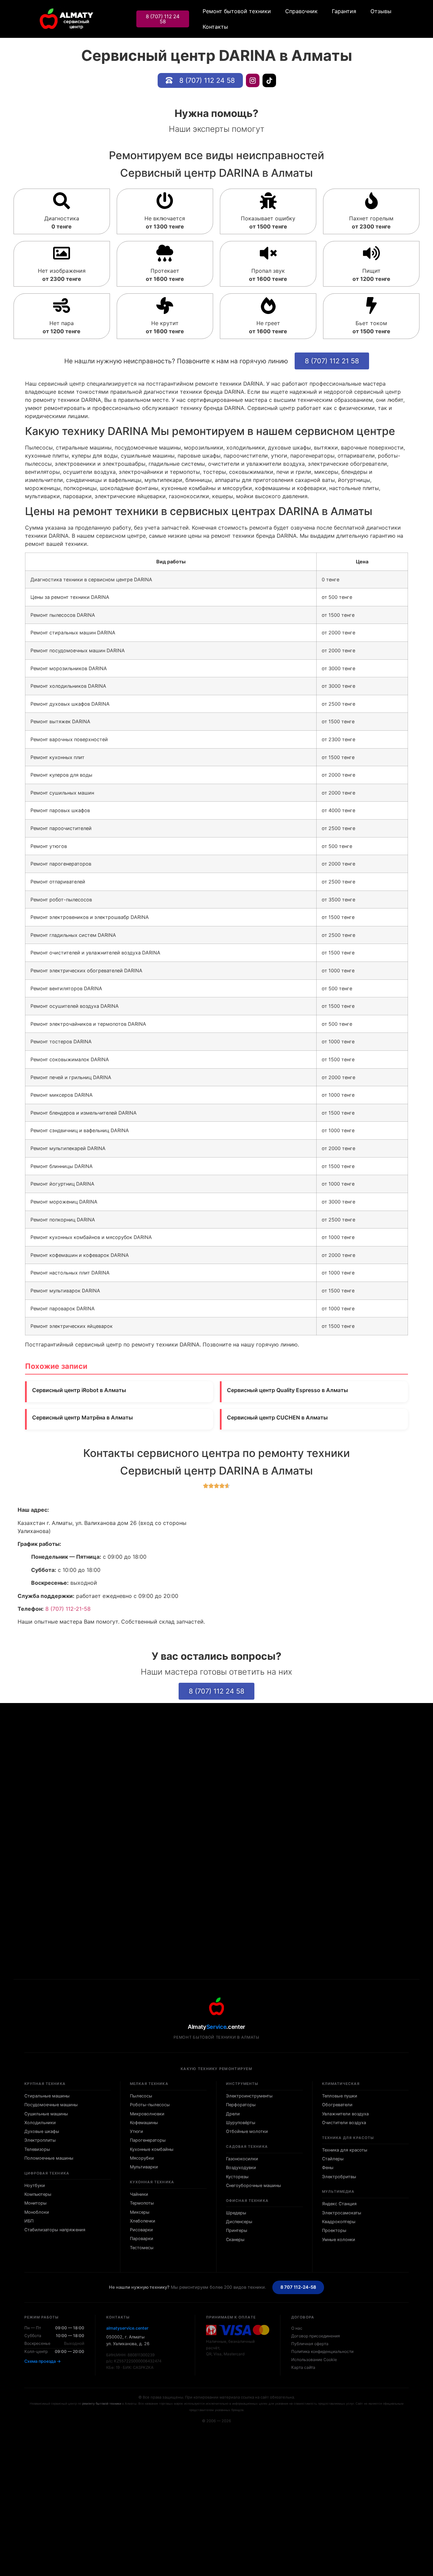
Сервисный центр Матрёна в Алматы (83, 1417)
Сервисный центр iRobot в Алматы (79, 1390)
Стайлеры (333, 2159)
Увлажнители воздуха (345, 2114)
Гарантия (344, 11)
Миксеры (140, 2212)
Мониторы (36, 2203)
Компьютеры (38, 2194)
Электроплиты (40, 2140)
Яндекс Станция (339, 2204)
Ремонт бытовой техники (237, 11)
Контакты (215, 27)
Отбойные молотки (247, 2131)
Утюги (136, 2131)
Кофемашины (144, 2123)
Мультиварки (144, 2167)
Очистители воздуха (344, 2123)
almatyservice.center (127, 2328)
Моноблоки (37, 2212)
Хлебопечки (143, 2221)
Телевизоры (37, 2149)
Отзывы (381, 11)
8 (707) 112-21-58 (68, 1609)
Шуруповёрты (241, 2123)
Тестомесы (142, 2248)
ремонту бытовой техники (102, 2403)
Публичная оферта (310, 2344)
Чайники (139, 2194)
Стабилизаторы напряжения (55, 2230)
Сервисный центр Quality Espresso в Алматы (288, 1390)
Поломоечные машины (49, 2158)
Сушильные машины (46, 2114)
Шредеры (236, 2213)
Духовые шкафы (42, 2131)
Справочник (301, 11)
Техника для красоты (345, 2150)
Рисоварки (141, 2230)
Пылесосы (141, 2096)
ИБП (29, 2221)
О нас (297, 2328)
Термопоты (142, 2203)
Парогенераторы (148, 2140)
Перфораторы (241, 2105)
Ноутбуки (35, 2185)
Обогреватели (337, 2105)
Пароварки (142, 2239)
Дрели (233, 2114)
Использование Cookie (314, 2360)
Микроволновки (147, 2114)
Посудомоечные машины (51, 2105)
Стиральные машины (47, 2096)
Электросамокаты (342, 2213)
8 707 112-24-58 (298, 2287)
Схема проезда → (43, 2361)
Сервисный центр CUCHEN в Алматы (277, 1417)
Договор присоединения (316, 2336)
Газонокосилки (242, 2159)
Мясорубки (142, 2158)
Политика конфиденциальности (322, 2351)
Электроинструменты (249, 2096)
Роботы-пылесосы (150, 2105)
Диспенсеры (239, 2222)
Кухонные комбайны (152, 2149)
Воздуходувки (241, 2168)
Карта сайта (303, 2367)
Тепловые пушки (340, 2096)
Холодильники (40, 2123)
